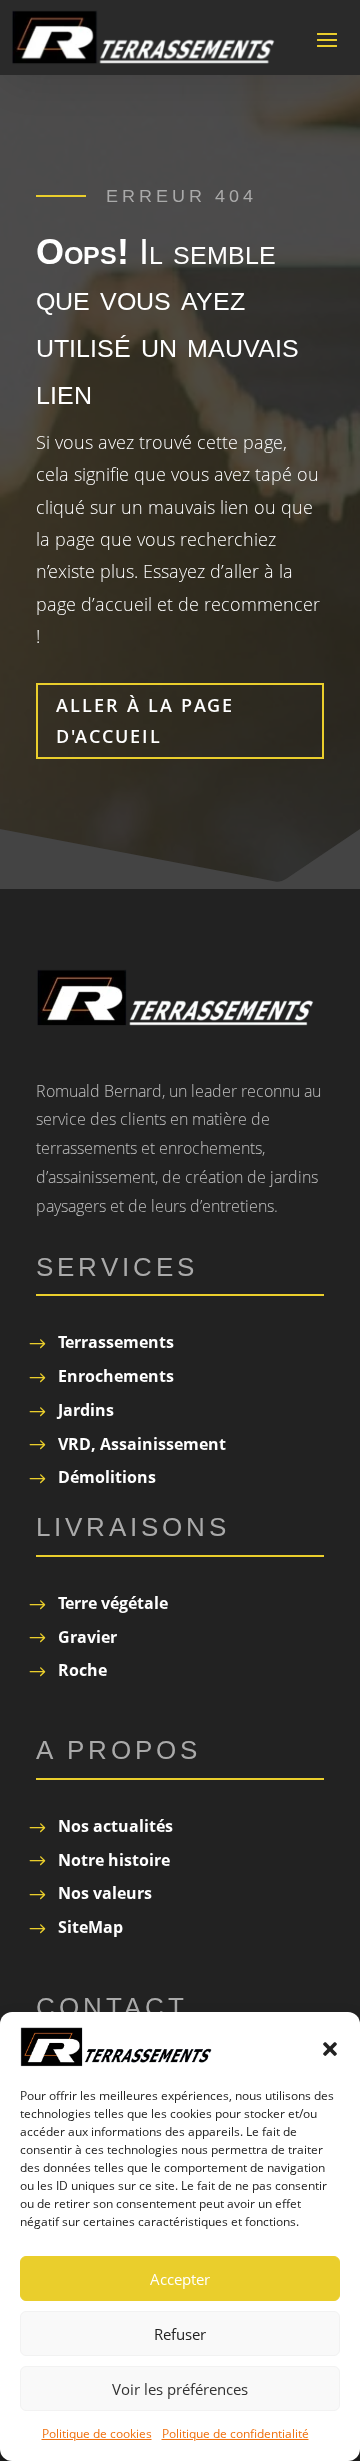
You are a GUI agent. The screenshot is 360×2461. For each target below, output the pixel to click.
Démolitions (107, 1477)
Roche (82, 1670)
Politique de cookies (97, 2433)
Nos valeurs (105, 1893)
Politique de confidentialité (235, 2433)
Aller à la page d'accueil (145, 720)
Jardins (86, 1410)
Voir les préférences (180, 2389)
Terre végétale (113, 1603)
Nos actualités (115, 1826)
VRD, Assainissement (142, 1444)
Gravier (87, 1637)
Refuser (180, 2334)
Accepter (180, 2279)
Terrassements (116, 1342)
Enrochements (116, 1376)
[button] (330, 2047)
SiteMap (90, 1927)
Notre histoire (114, 1860)
